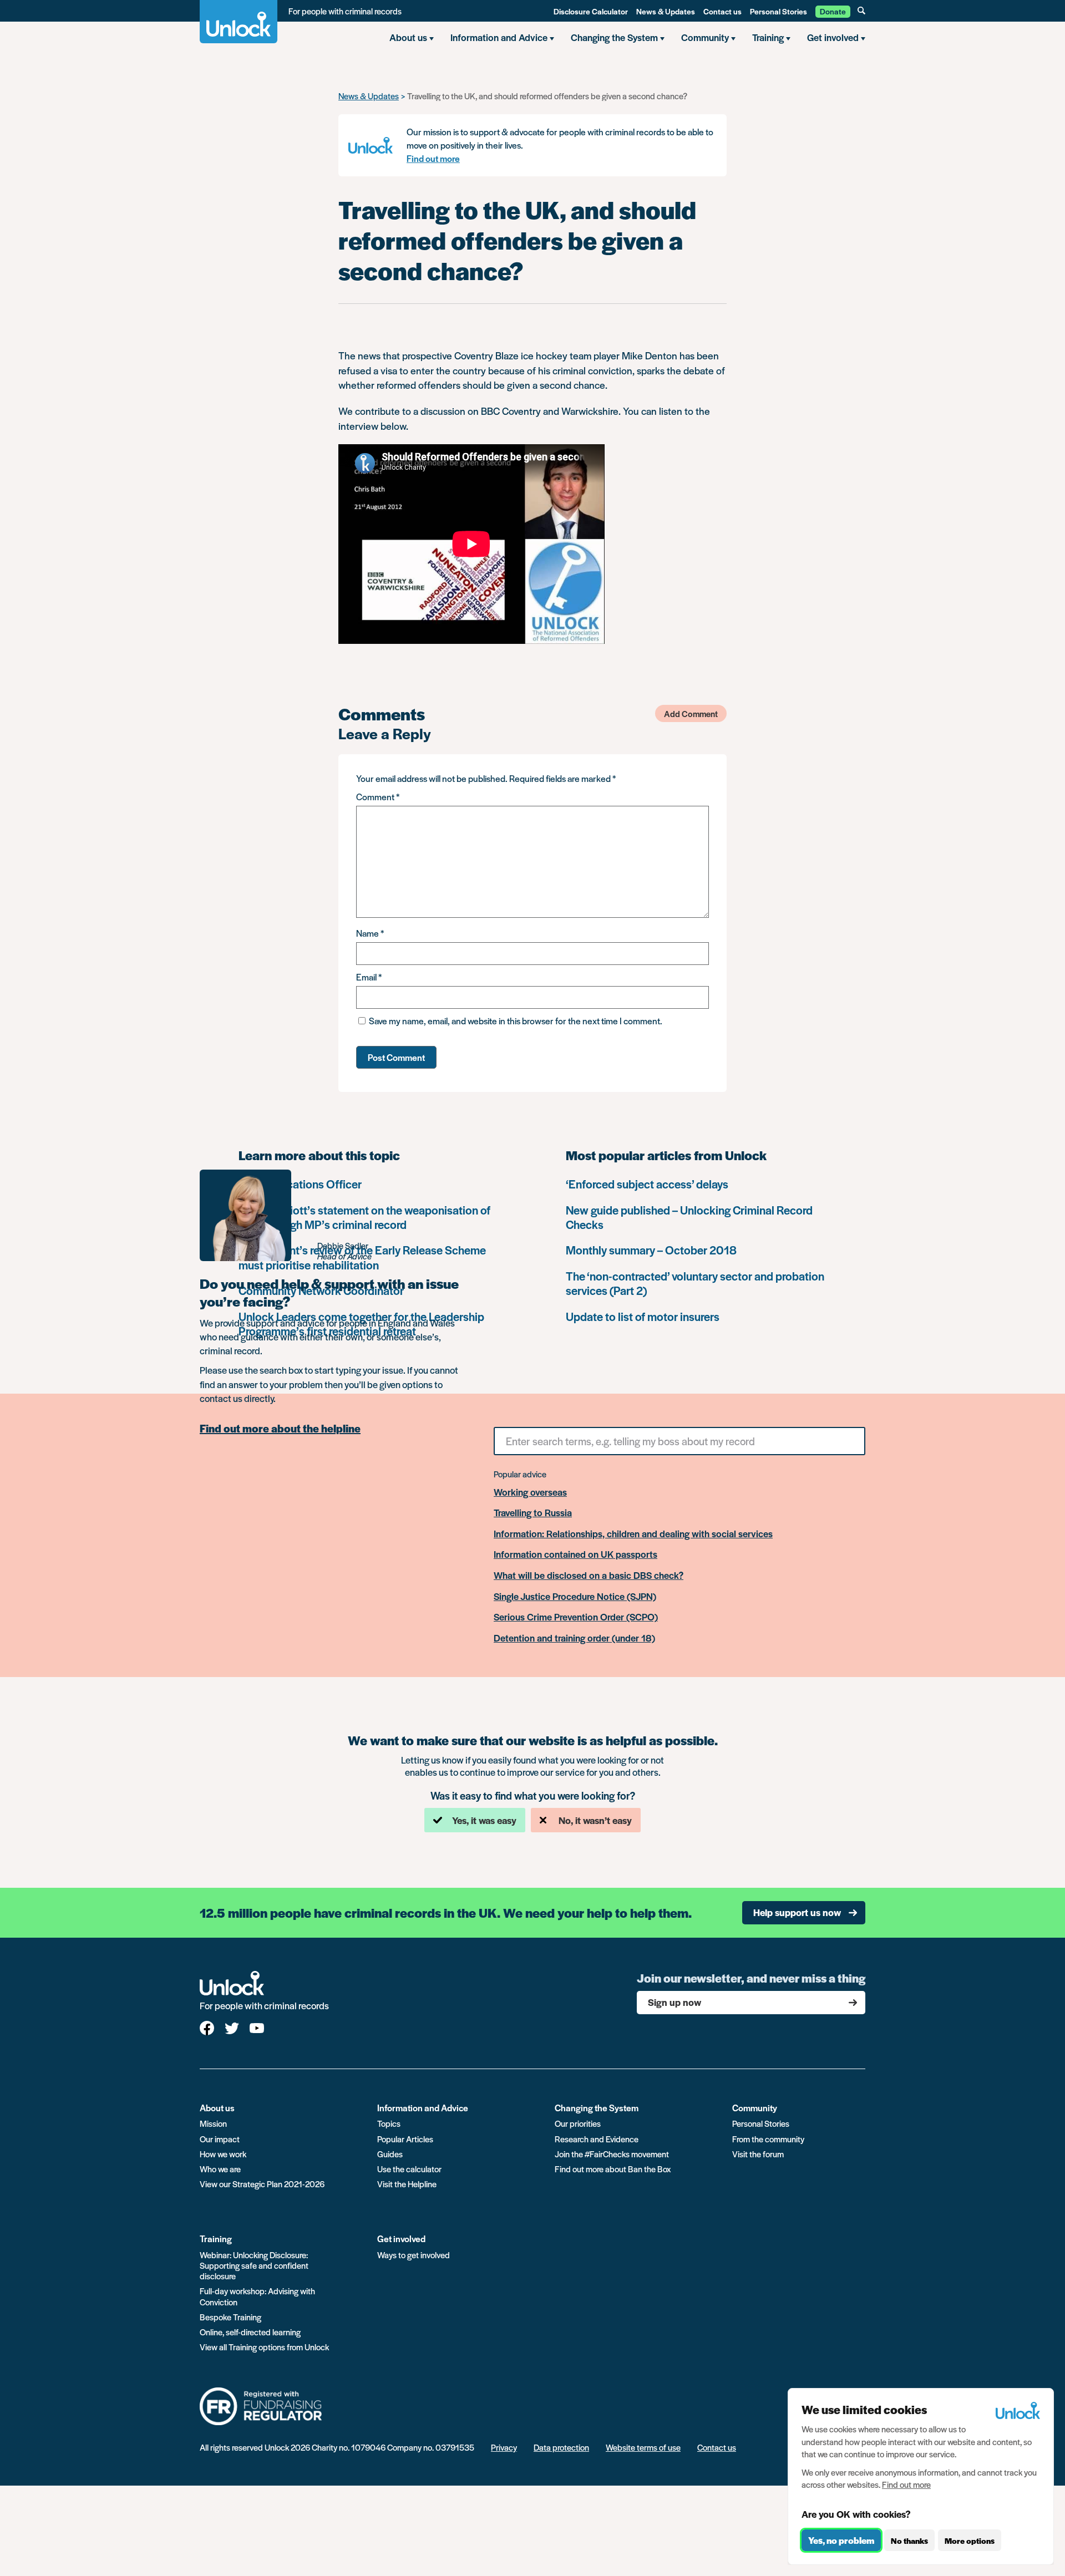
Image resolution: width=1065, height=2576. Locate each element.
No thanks (909, 2541)
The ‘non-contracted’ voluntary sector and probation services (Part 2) (695, 1283)
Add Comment (691, 713)
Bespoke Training (230, 2317)
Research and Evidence (597, 2139)
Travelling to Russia (533, 1513)
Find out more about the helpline (280, 1429)
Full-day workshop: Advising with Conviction (257, 2296)
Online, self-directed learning (250, 2332)
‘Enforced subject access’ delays (647, 1184)
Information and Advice (423, 2108)
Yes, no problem (841, 2540)
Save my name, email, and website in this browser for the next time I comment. (516, 1021)
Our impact (220, 2139)
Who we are (220, 2169)
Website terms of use (643, 2447)
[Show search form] (861, 11)
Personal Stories (779, 11)
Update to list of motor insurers (643, 1316)
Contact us (722, 11)
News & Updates (666, 11)
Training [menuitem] (768, 37)
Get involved (401, 2239)
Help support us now (797, 1912)
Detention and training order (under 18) (574, 1638)
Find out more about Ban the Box (613, 2169)
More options (970, 2541)
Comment (378, 797)
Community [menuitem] (705, 37)
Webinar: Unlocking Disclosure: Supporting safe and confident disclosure (254, 2265)
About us (217, 2108)
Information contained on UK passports (575, 1554)
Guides (390, 2154)
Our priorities (578, 2123)
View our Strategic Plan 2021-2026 (262, 2184)
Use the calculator (409, 2169)
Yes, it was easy (484, 1820)
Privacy (504, 2447)
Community (755, 2108)
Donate (833, 11)
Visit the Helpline (407, 2184)
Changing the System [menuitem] (614, 37)
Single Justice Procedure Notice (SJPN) (575, 1597)
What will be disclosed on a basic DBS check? (589, 1576)
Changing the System (597, 2108)
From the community (768, 2139)
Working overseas (530, 1492)
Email (369, 977)
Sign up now (674, 2002)
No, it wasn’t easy (595, 1820)
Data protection (561, 2447)
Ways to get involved (414, 2255)
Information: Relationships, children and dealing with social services (633, 1534)
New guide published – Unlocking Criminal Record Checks (689, 1217)
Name (370, 933)
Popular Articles (405, 2139)
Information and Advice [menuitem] (499, 37)
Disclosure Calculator (591, 11)
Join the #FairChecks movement (612, 2154)
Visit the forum (758, 2154)
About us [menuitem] (408, 37)
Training (216, 2239)
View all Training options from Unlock (264, 2347)
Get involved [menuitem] (833, 37)
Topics (389, 2123)
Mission (213, 2123)
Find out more (433, 158)
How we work (223, 2154)
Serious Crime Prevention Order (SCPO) (576, 1617)
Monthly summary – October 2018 (651, 1250)
